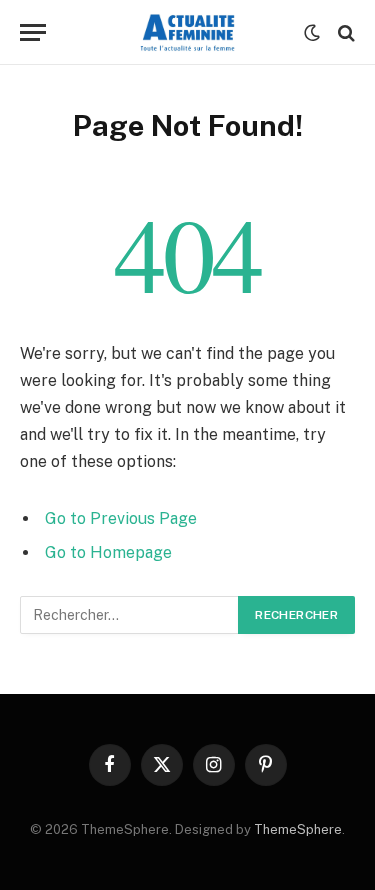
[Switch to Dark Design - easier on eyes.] (312, 33)
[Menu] (33, 32)
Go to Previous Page (121, 518)
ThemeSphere (298, 829)
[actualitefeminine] (187, 32)
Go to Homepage (108, 552)
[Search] (344, 32)
